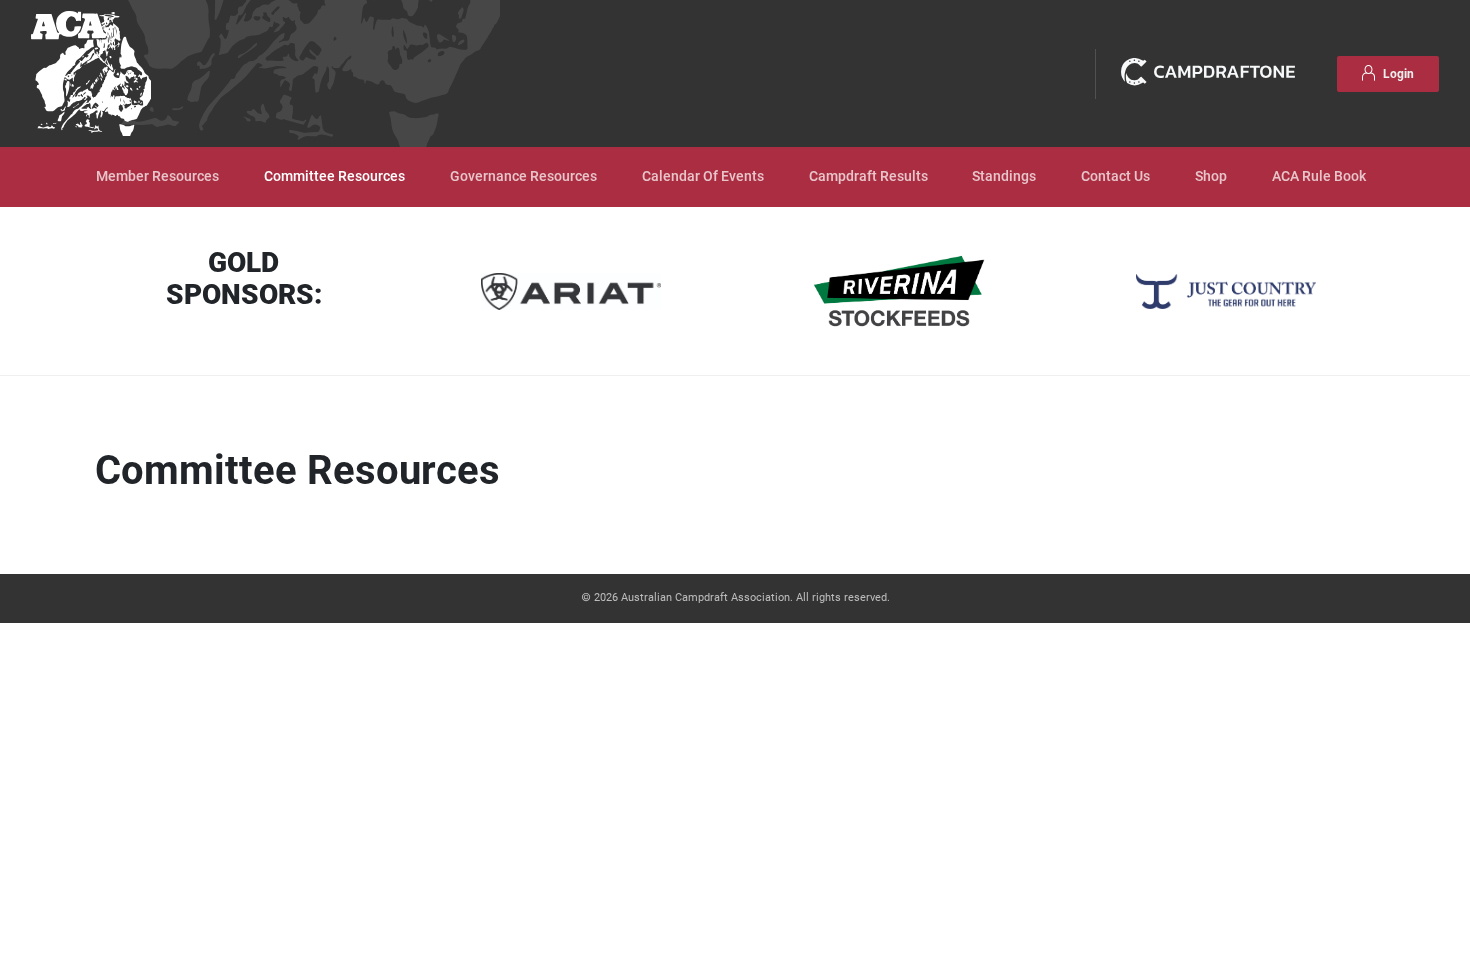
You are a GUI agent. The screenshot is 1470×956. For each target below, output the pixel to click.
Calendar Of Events (703, 176)
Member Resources (157, 176)
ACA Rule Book (1319, 176)
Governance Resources (523, 176)
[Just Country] (1226, 291)
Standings (1004, 176)
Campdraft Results (868, 176)
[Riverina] (899, 291)
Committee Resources (334, 176)
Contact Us (1115, 176)
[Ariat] (571, 291)
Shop (1211, 176)
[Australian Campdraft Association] (91, 73)
